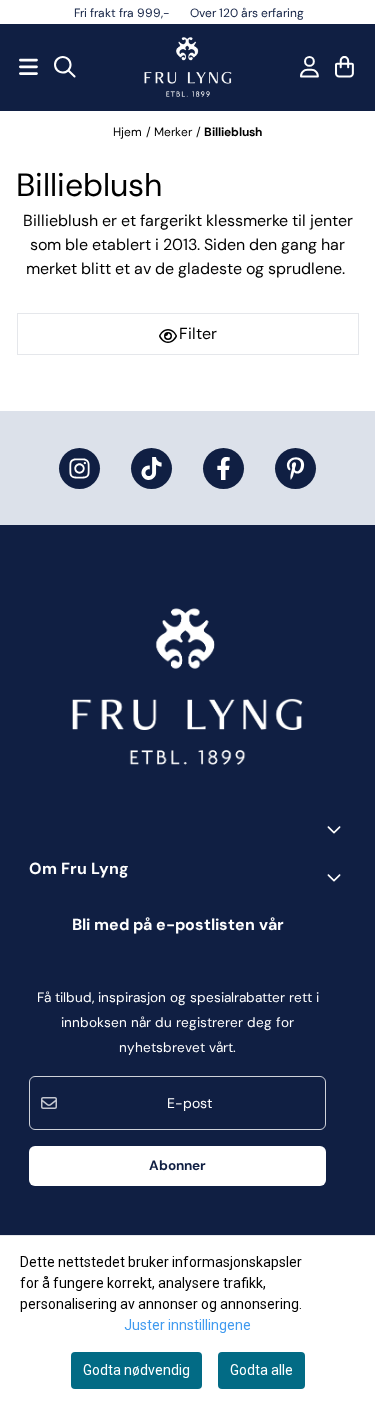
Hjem (127, 132)
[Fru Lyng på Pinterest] (295, 468)
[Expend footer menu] (338, 877)
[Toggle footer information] (338, 829)
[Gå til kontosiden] (309, 67)
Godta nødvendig (136, 1370)
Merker (173, 132)
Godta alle (261, 1370)
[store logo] (188, 67)
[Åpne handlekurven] (344, 67)
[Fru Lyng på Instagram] (79, 468)
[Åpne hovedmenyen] (28, 67)
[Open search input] (65, 67)
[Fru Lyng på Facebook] (223, 468)
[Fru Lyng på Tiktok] (151, 468)
